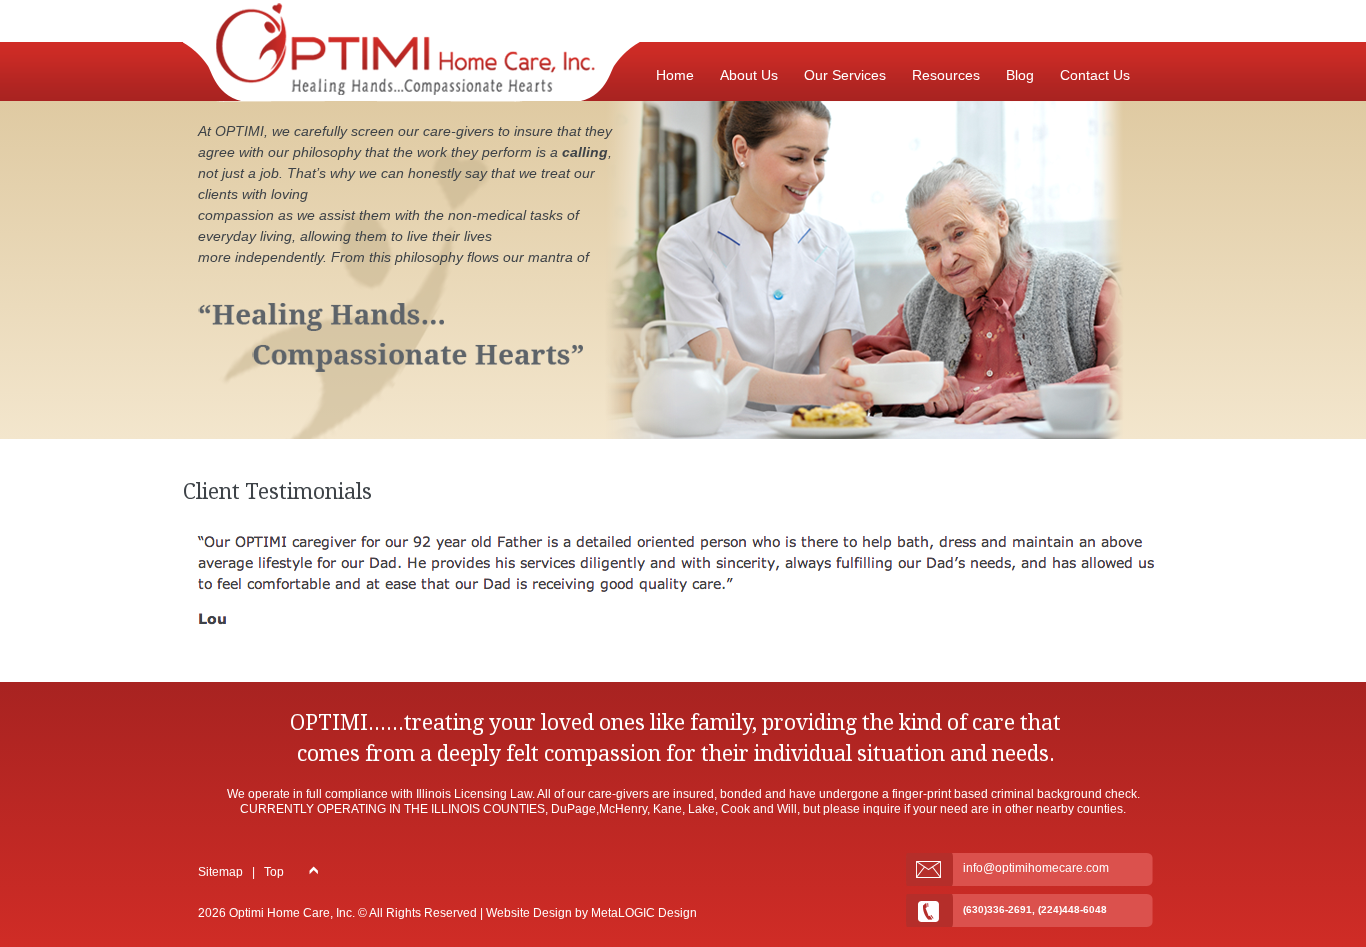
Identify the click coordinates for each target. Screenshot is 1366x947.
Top (274, 872)
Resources (946, 75)
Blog (1020, 75)
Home (675, 75)
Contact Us (1095, 75)
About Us (749, 75)
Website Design (529, 913)
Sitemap (220, 872)
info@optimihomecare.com (1036, 868)
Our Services (845, 75)
